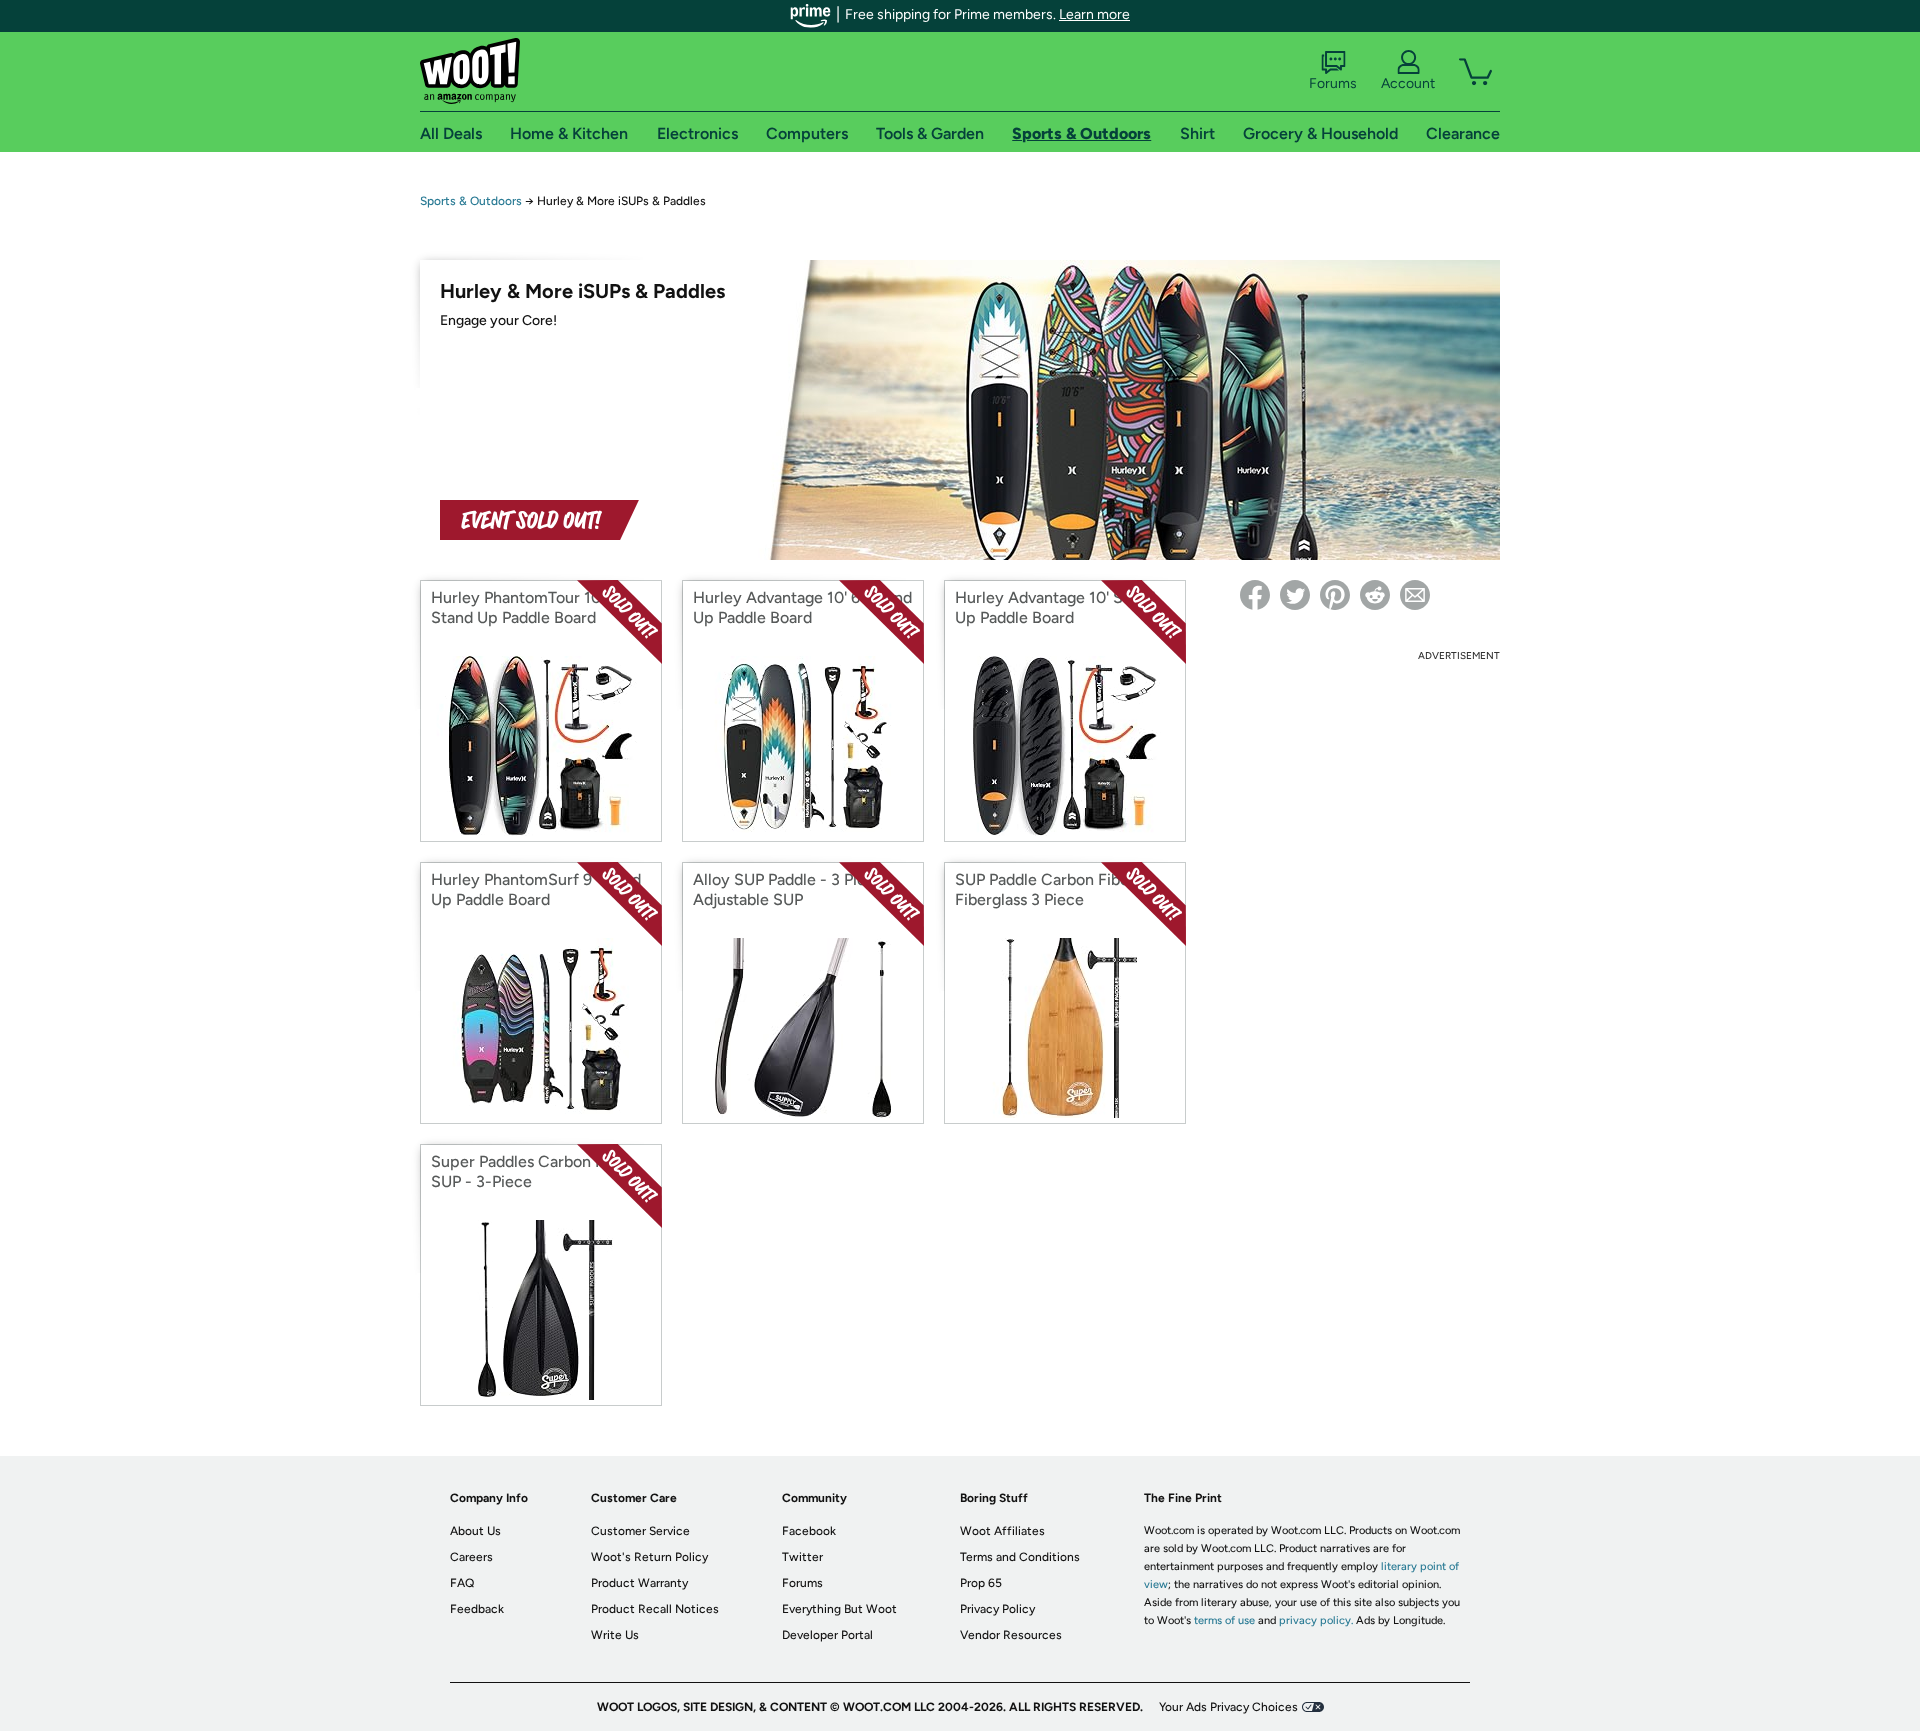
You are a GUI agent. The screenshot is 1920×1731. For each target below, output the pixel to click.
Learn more (1094, 14)
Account (1408, 83)
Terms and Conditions (1020, 1557)
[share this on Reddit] (1375, 595)
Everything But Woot (839, 1609)
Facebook (809, 1531)
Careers (471, 1557)
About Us (475, 1531)
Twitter (802, 1557)
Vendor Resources (1011, 1635)
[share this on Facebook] (1255, 595)
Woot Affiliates (1002, 1531)
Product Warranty (639, 1583)
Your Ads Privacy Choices (1228, 1707)
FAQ (462, 1583)
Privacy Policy (997, 1609)
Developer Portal (827, 1635)
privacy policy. (1316, 1620)
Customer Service (640, 1531)
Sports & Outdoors (471, 201)
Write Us (615, 1635)
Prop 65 (981, 1583)
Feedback (477, 1609)
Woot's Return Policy (649, 1557)
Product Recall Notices (655, 1609)
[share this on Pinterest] (1335, 595)
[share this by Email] (1415, 595)
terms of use (1224, 1620)
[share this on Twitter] (1295, 595)
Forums (1333, 83)
